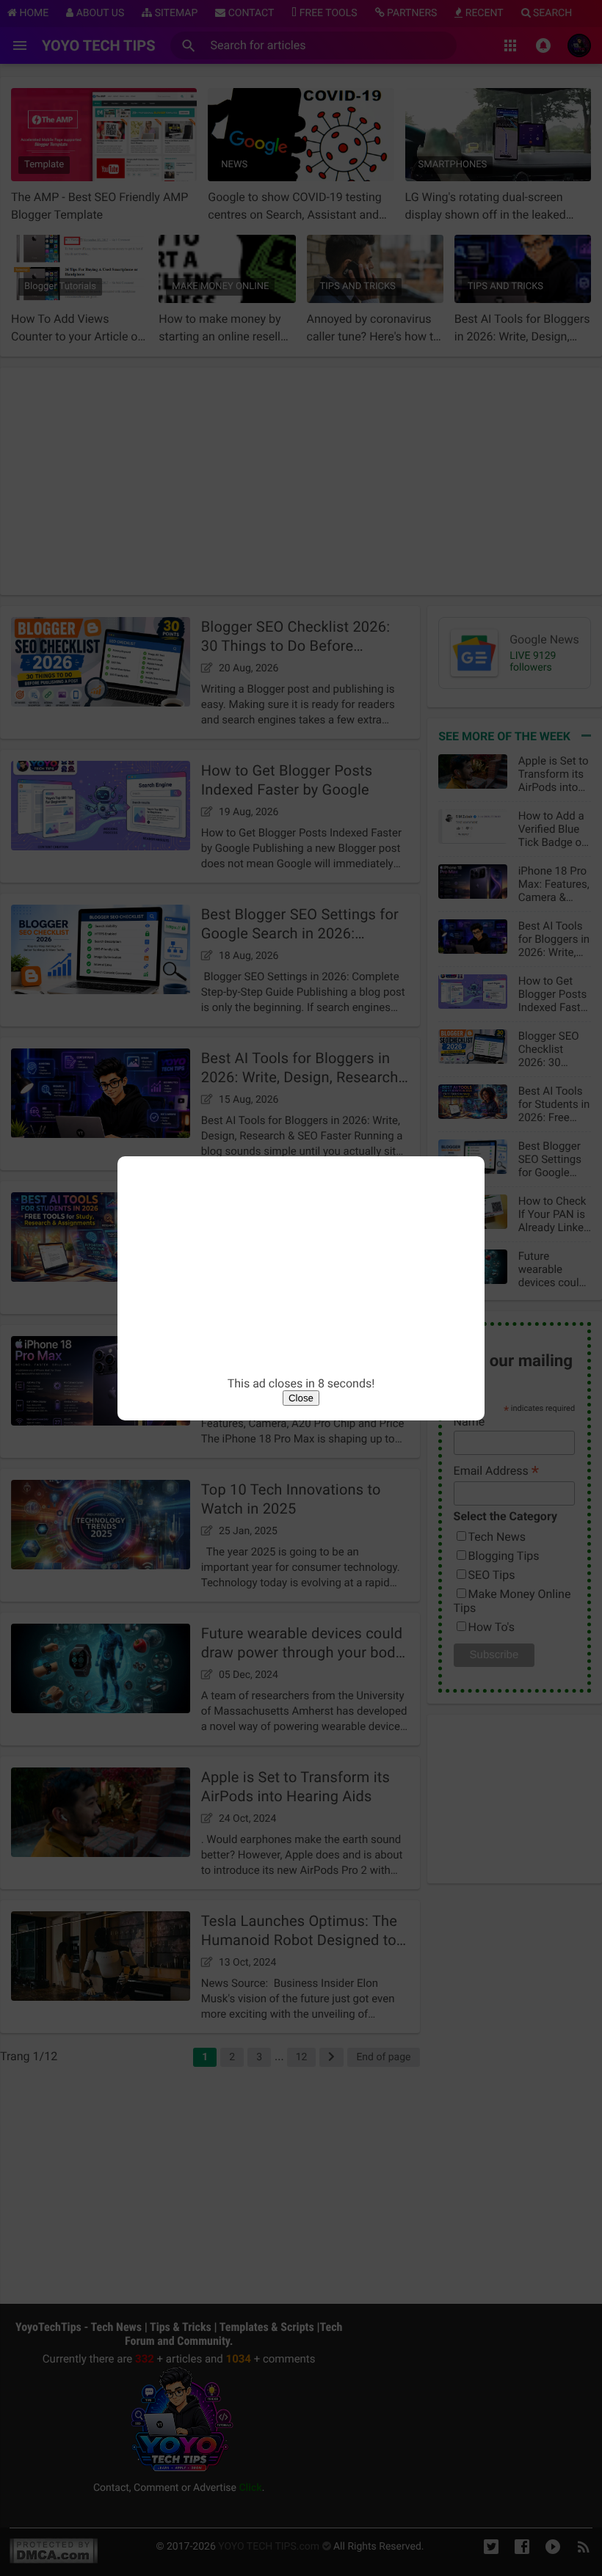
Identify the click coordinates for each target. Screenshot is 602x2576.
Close (301, 1398)
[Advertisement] (301, 1274)
